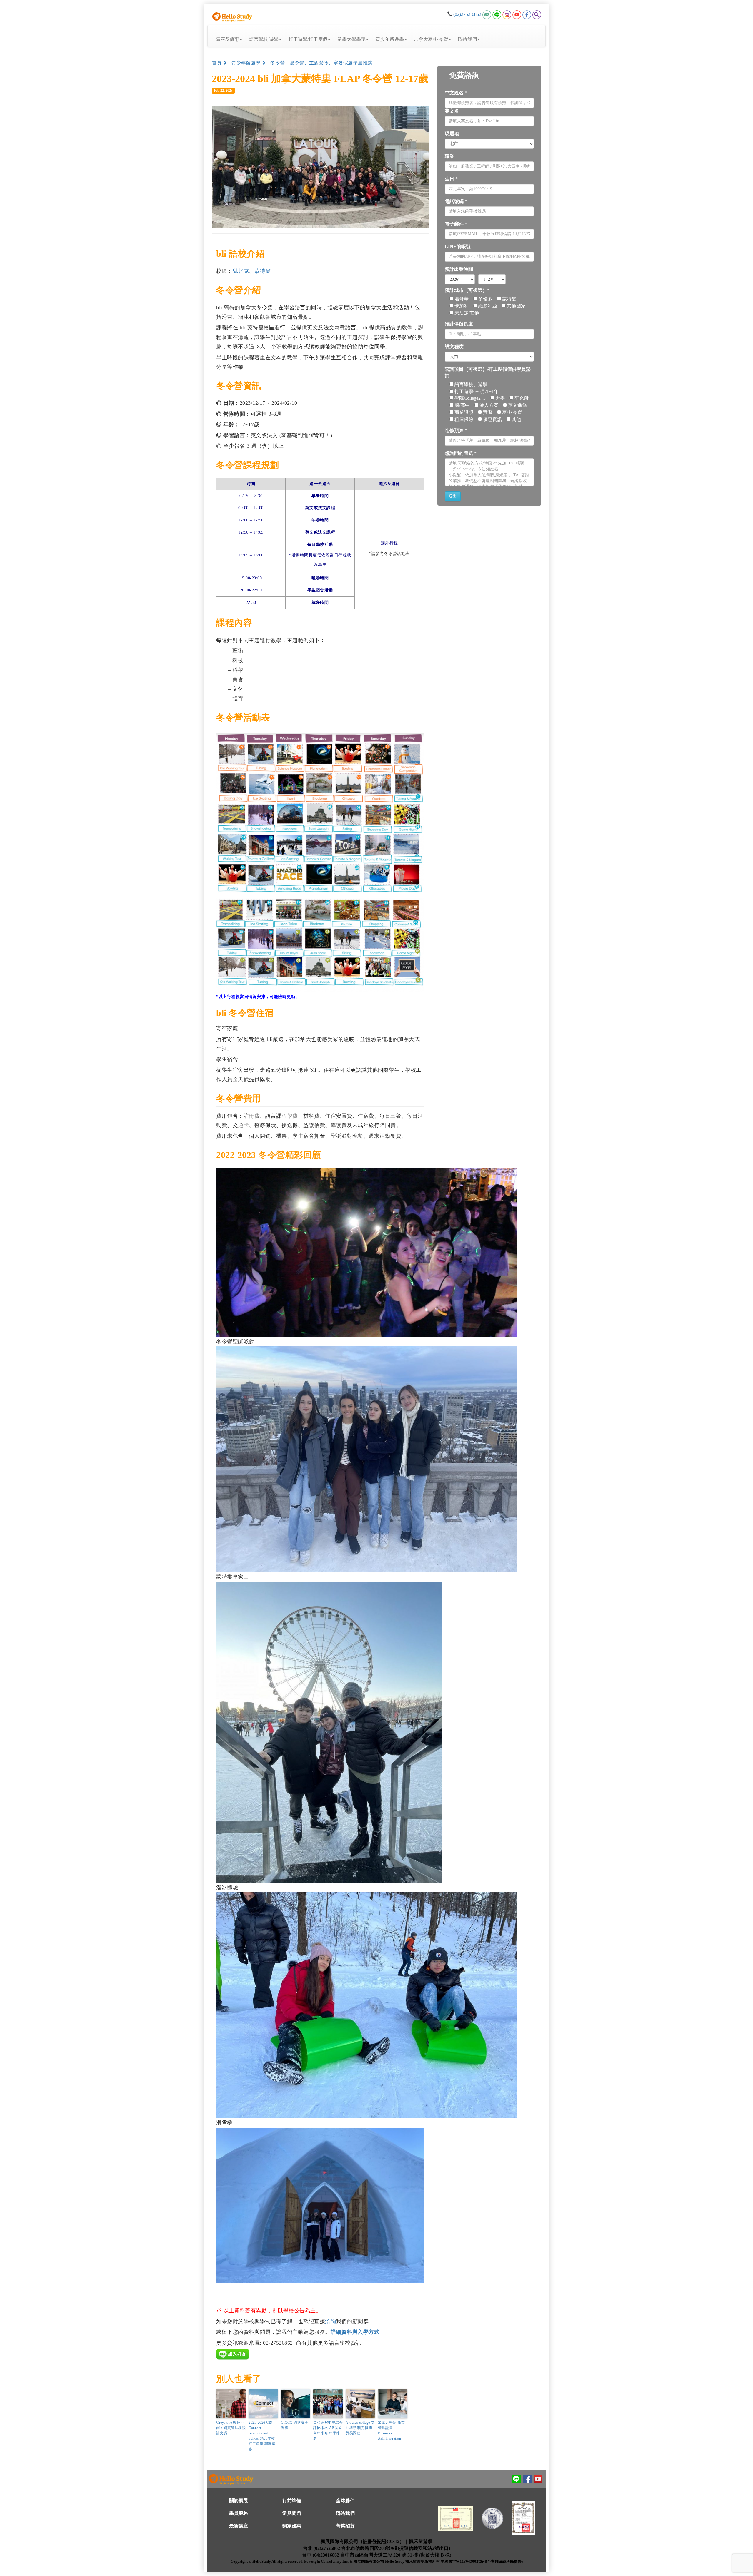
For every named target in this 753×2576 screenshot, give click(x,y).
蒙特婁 (263, 271)
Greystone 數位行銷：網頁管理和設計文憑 (231, 2428)
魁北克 (241, 271)
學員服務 (239, 2513)
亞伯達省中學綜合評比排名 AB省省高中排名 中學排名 (328, 2430)
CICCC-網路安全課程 (295, 2425)
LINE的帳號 (458, 246)
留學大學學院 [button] (351, 39)
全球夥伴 (345, 2501)
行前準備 (292, 2501)
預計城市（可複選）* (467, 290)
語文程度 (454, 346)
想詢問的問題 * (461, 453)
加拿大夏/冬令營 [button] (431, 39)
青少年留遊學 (247, 63)
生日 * (451, 179)
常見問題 (292, 2513)
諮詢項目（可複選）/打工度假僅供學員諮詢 (488, 372)
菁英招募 (345, 2526)
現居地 (452, 134)
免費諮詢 (464, 75)
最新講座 (239, 2526)
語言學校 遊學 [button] (264, 39)
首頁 (217, 63)
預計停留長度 (459, 324)
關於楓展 (239, 2501)
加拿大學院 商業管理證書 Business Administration (391, 2430)
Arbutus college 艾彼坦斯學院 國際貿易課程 (360, 2428)
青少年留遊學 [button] (390, 39)
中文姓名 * (456, 93)
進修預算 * (456, 431)
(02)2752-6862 (467, 14)
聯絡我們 (345, 2513)
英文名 (452, 111)
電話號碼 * (456, 202)
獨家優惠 (292, 2526)
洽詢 (330, 2321)
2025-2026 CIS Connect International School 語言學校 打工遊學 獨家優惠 (262, 2436)
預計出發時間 (459, 269)
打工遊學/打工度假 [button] (308, 39)
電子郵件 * (456, 224)
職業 (449, 156)
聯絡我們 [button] (467, 39)
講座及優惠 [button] (227, 39)
